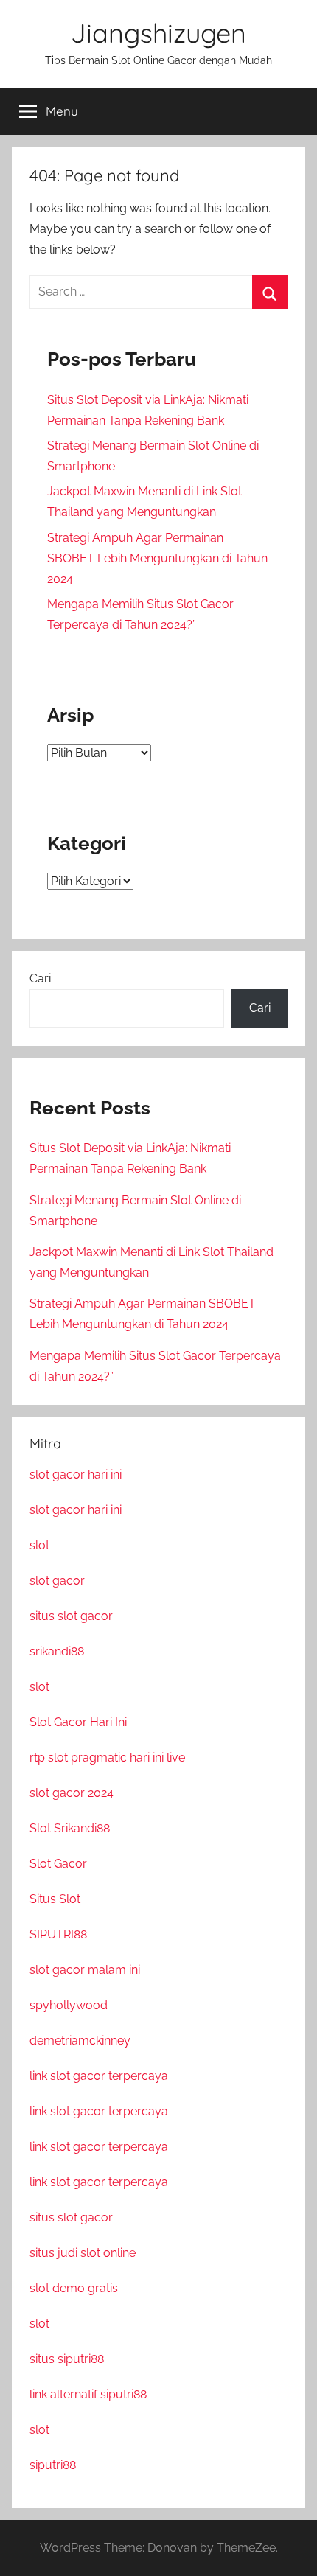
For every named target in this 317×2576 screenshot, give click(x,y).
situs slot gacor (71, 1616)
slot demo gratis (74, 2288)
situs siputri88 (67, 2359)
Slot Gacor (58, 1864)
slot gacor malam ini (85, 1970)
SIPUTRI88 (58, 1934)
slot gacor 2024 (72, 1793)
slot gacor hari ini (76, 1474)
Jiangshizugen (158, 33)
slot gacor (57, 1581)
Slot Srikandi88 (70, 1828)
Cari (40, 978)
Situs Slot (55, 1899)
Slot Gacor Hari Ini (78, 1722)
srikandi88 (57, 1651)
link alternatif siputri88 (88, 2394)
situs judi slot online (83, 2253)
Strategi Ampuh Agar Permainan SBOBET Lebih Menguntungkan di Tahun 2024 (157, 558)
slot (39, 1545)
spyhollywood (69, 2005)
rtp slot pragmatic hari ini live (107, 1758)
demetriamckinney (80, 2041)
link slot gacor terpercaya (99, 2076)
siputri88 (53, 2465)
